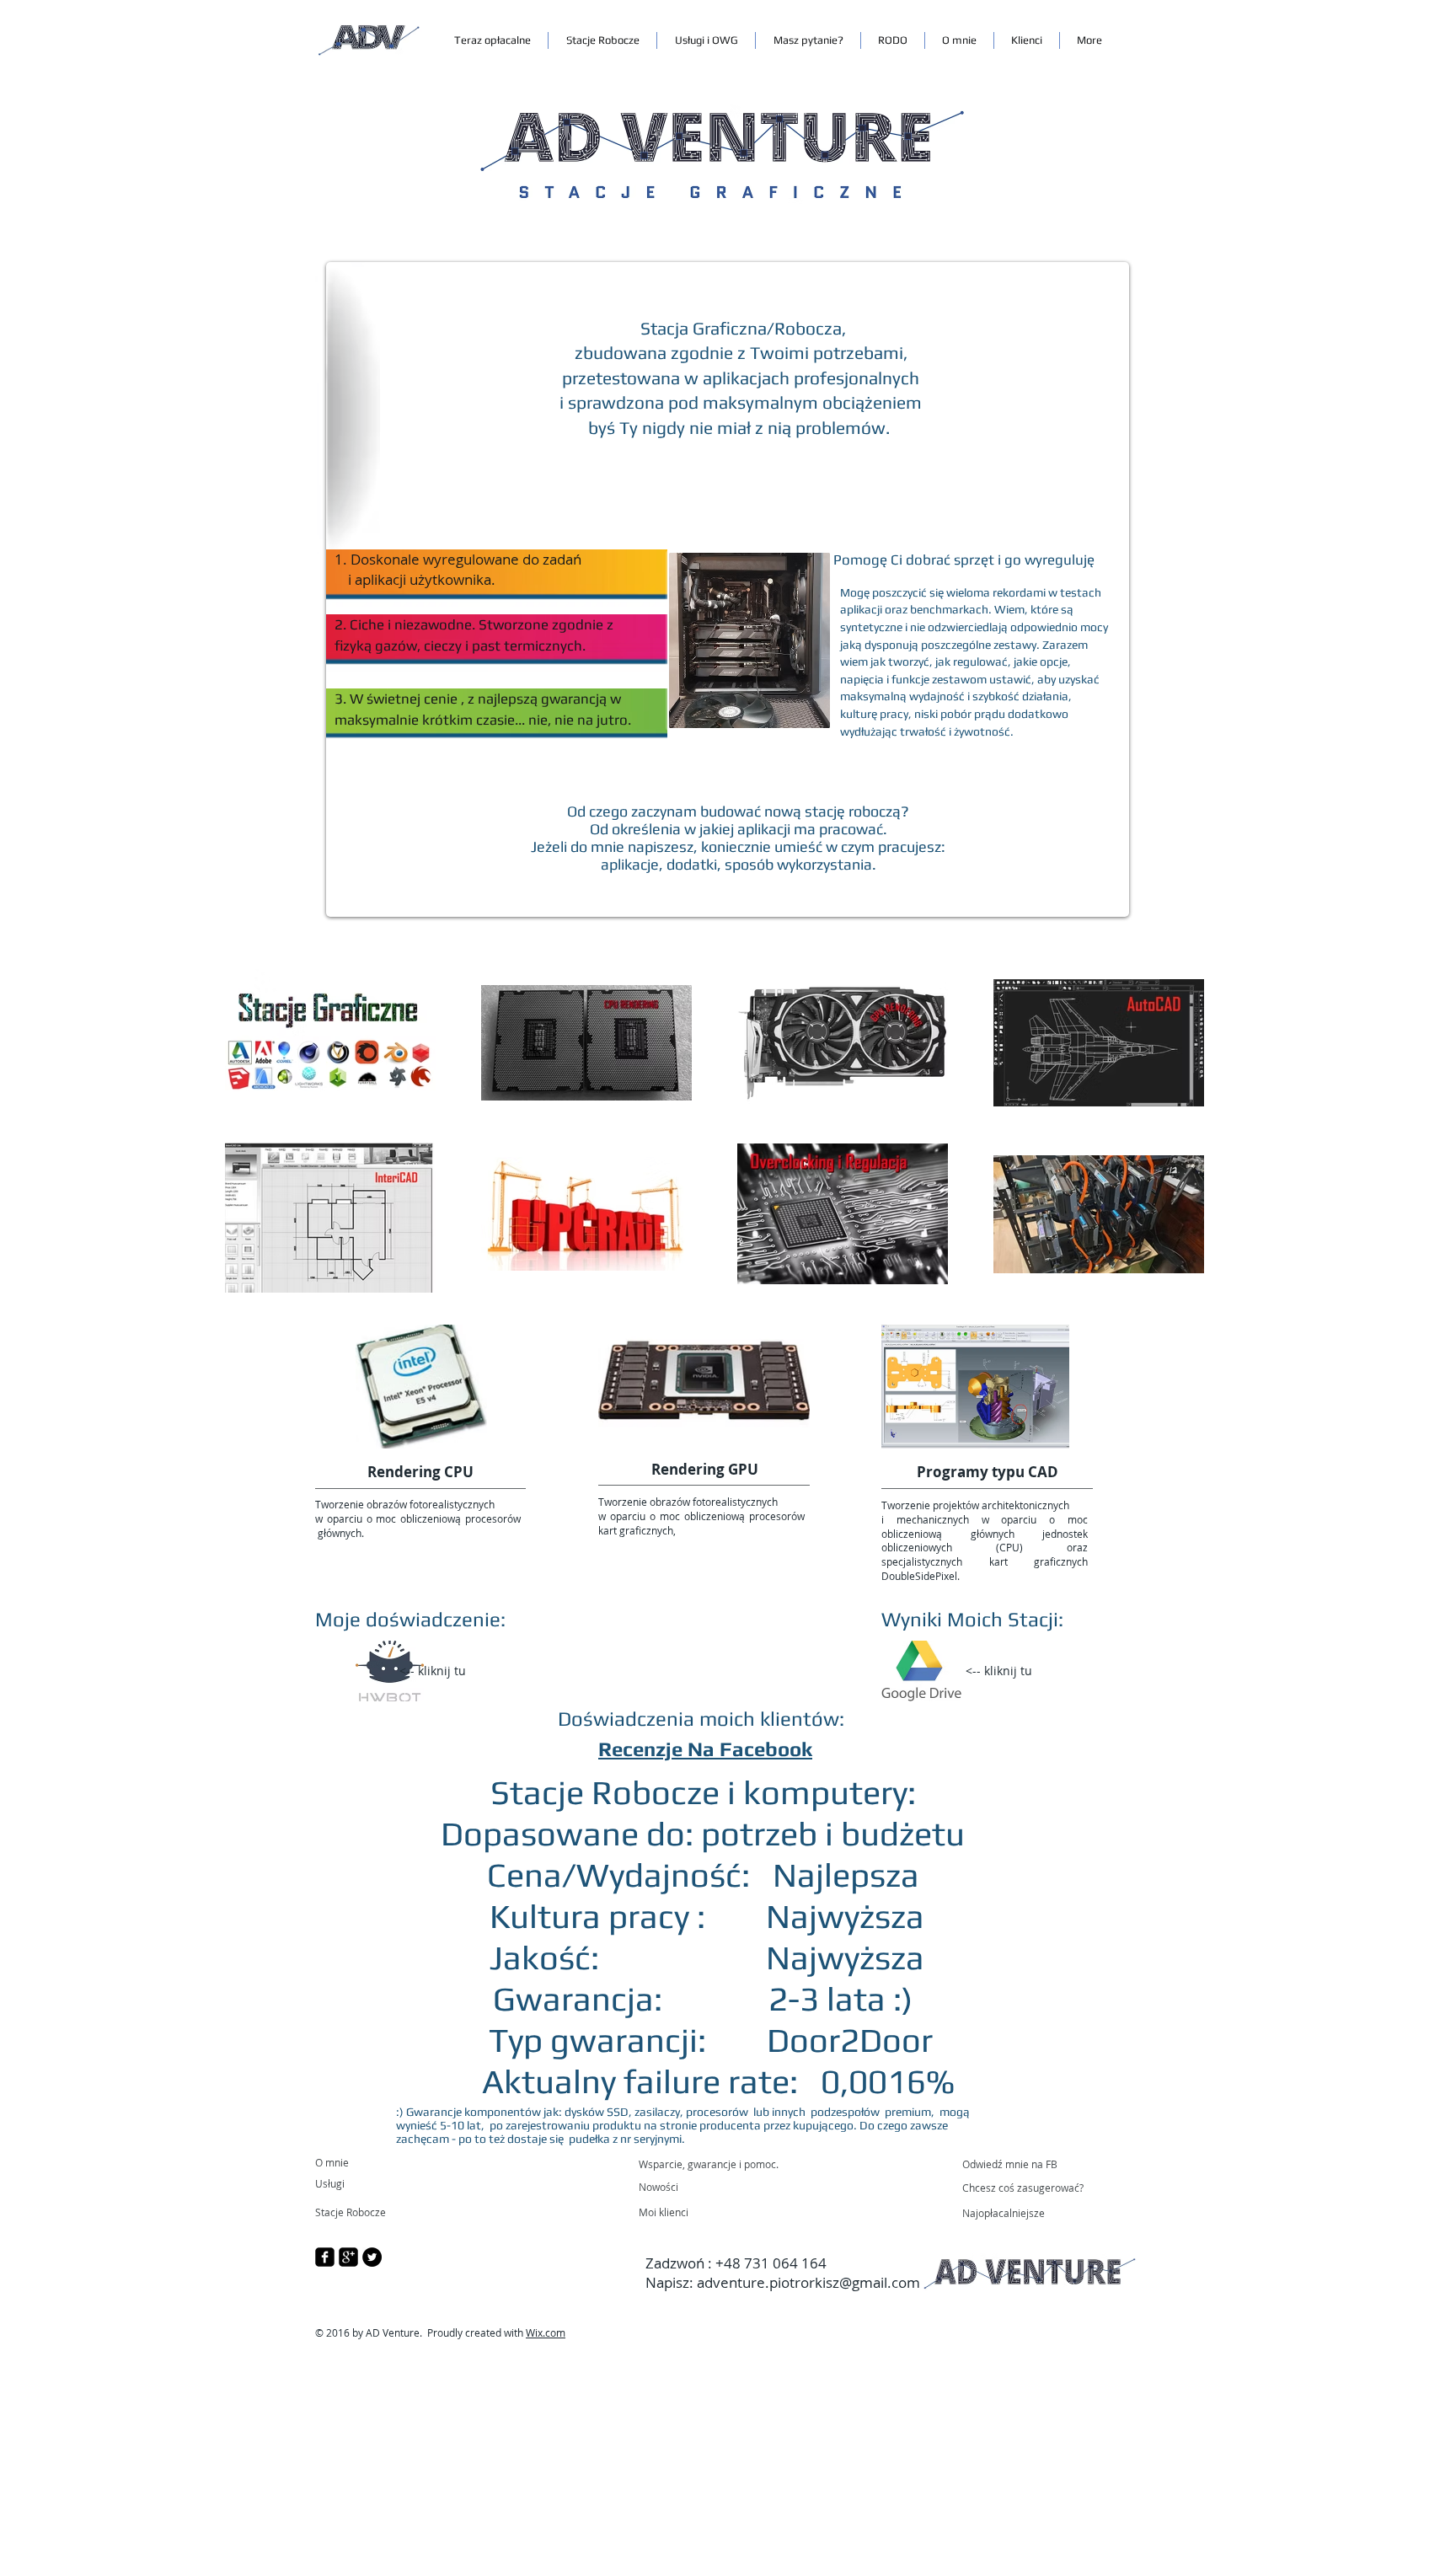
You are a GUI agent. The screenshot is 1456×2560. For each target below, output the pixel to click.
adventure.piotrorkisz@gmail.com (808, 2282)
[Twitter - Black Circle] (372, 2257)
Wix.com (546, 2332)
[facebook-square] (325, 2257)
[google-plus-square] (348, 2257)
